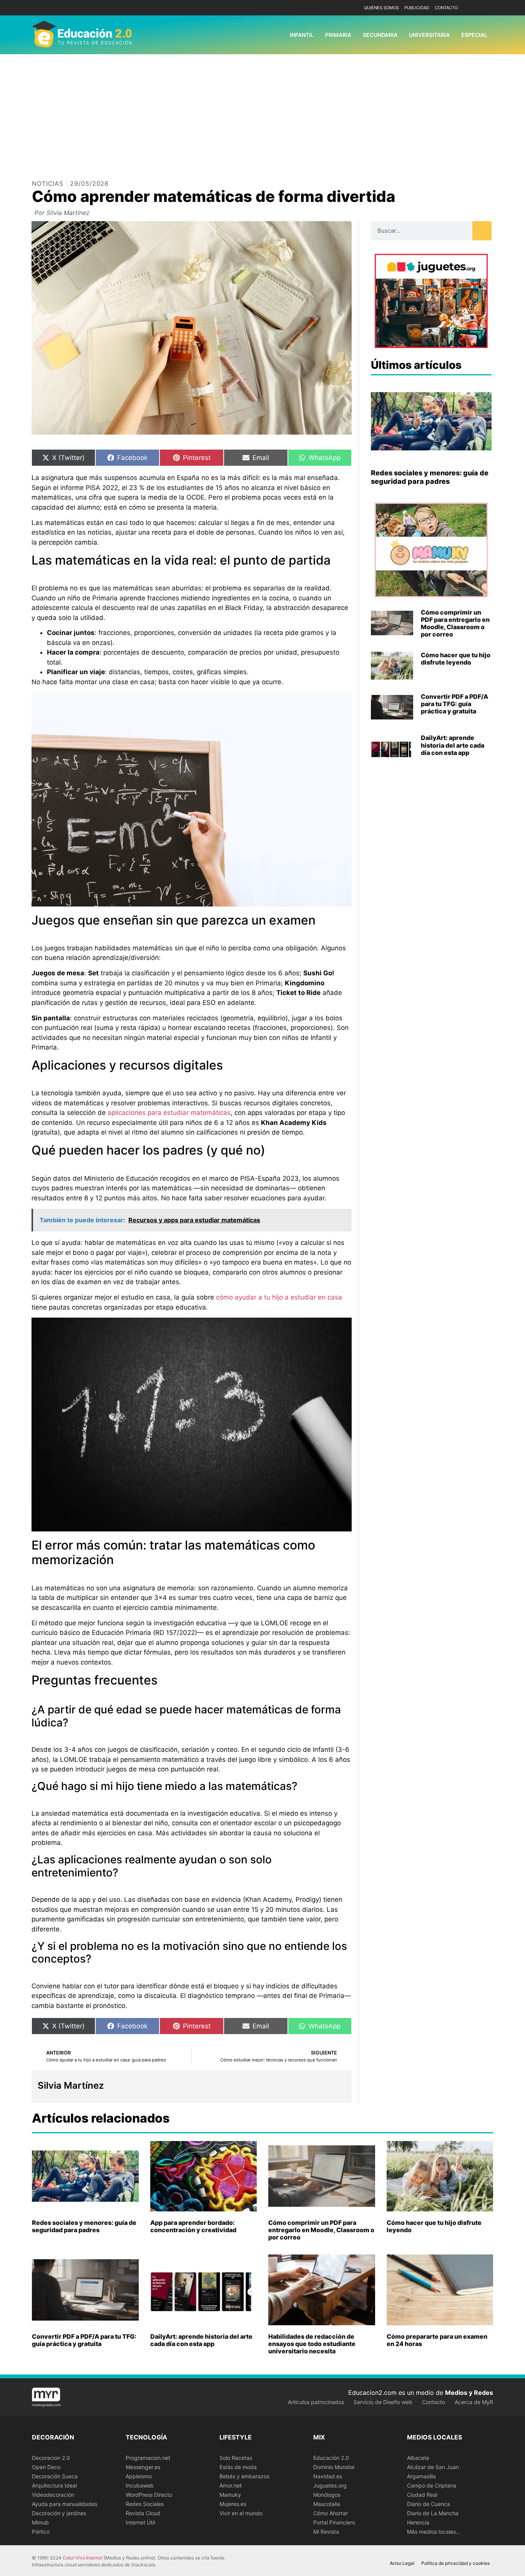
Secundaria (380, 35)
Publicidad (417, 8)
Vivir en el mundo (241, 2513)
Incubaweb (140, 2485)
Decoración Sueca (55, 2476)
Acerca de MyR (474, 2402)
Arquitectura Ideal (54, 2485)
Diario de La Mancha (433, 2513)
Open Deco (46, 2467)
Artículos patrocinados (316, 2402)
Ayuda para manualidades (65, 2504)
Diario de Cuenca (429, 2504)
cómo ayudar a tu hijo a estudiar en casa (279, 1297)
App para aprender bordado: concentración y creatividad (193, 2226)
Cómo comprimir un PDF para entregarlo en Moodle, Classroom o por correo (455, 623)
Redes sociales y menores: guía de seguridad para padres (430, 477)
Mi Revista (326, 2532)
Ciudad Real (422, 2495)
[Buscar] (482, 231)
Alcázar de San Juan (433, 2467)
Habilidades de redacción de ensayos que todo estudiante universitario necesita (312, 2344)
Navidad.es (328, 2476)
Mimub (40, 2522)
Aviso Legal (402, 2563)
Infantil (302, 35)
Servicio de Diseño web (383, 2402)
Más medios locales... (434, 2532)
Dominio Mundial (334, 2467)
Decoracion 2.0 (51, 2458)
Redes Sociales (145, 2504)
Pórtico (41, 2532)
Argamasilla (421, 2476)
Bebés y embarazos (244, 2476)
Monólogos (327, 2495)
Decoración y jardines (59, 2513)
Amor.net (231, 2485)
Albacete (418, 2458)
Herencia (418, 2522)
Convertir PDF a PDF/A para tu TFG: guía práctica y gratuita (454, 704)
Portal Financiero (334, 2522)
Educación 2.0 (331, 2458)
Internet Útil (140, 2522)
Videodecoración (53, 2495)
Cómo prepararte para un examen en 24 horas (437, 2340)
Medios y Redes (469, 2393)
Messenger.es (143, 2467)
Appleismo (139, 2476)
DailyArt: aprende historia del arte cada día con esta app (453, 745)
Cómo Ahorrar (331, 2513)
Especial (474, 35)
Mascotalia (327, 2504)
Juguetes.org (330, 2485)
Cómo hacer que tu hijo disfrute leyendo (456, 659)
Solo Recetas (236, 2458)
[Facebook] (475, 8)
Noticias (48, 183)
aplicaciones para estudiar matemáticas (169, 1113)
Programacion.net (148, 2458)
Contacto (446, 8)
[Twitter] (486, 8)
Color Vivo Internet (83, 2558)
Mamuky (230, 2495)
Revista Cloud (143, 2513)
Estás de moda (238, 2467)
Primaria (338, 35)
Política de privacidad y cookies (455, 2563)
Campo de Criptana (432, 2485)
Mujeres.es (233, 2504)
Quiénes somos (381, 8)
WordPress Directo (149, 2495)
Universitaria (429, 35)
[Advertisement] (262, 112)
